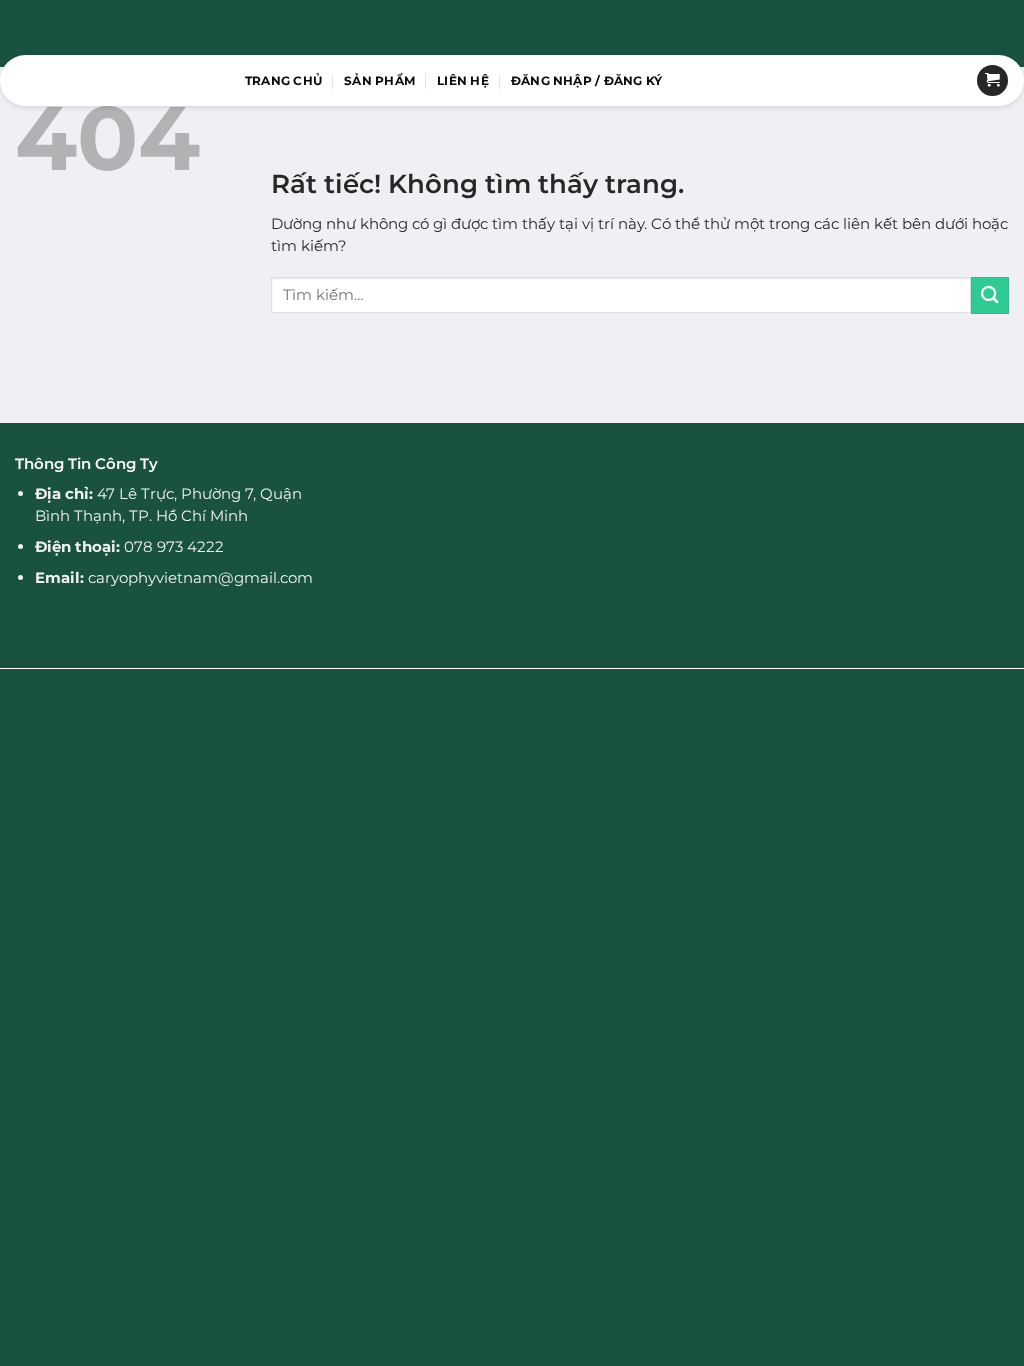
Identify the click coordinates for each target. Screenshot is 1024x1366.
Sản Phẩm (379, 80)
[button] (587, 81)
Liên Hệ (463, 80)
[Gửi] (990, 295)
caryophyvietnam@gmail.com (200, 577)
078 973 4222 (174, 546)
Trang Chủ (283, 80)
